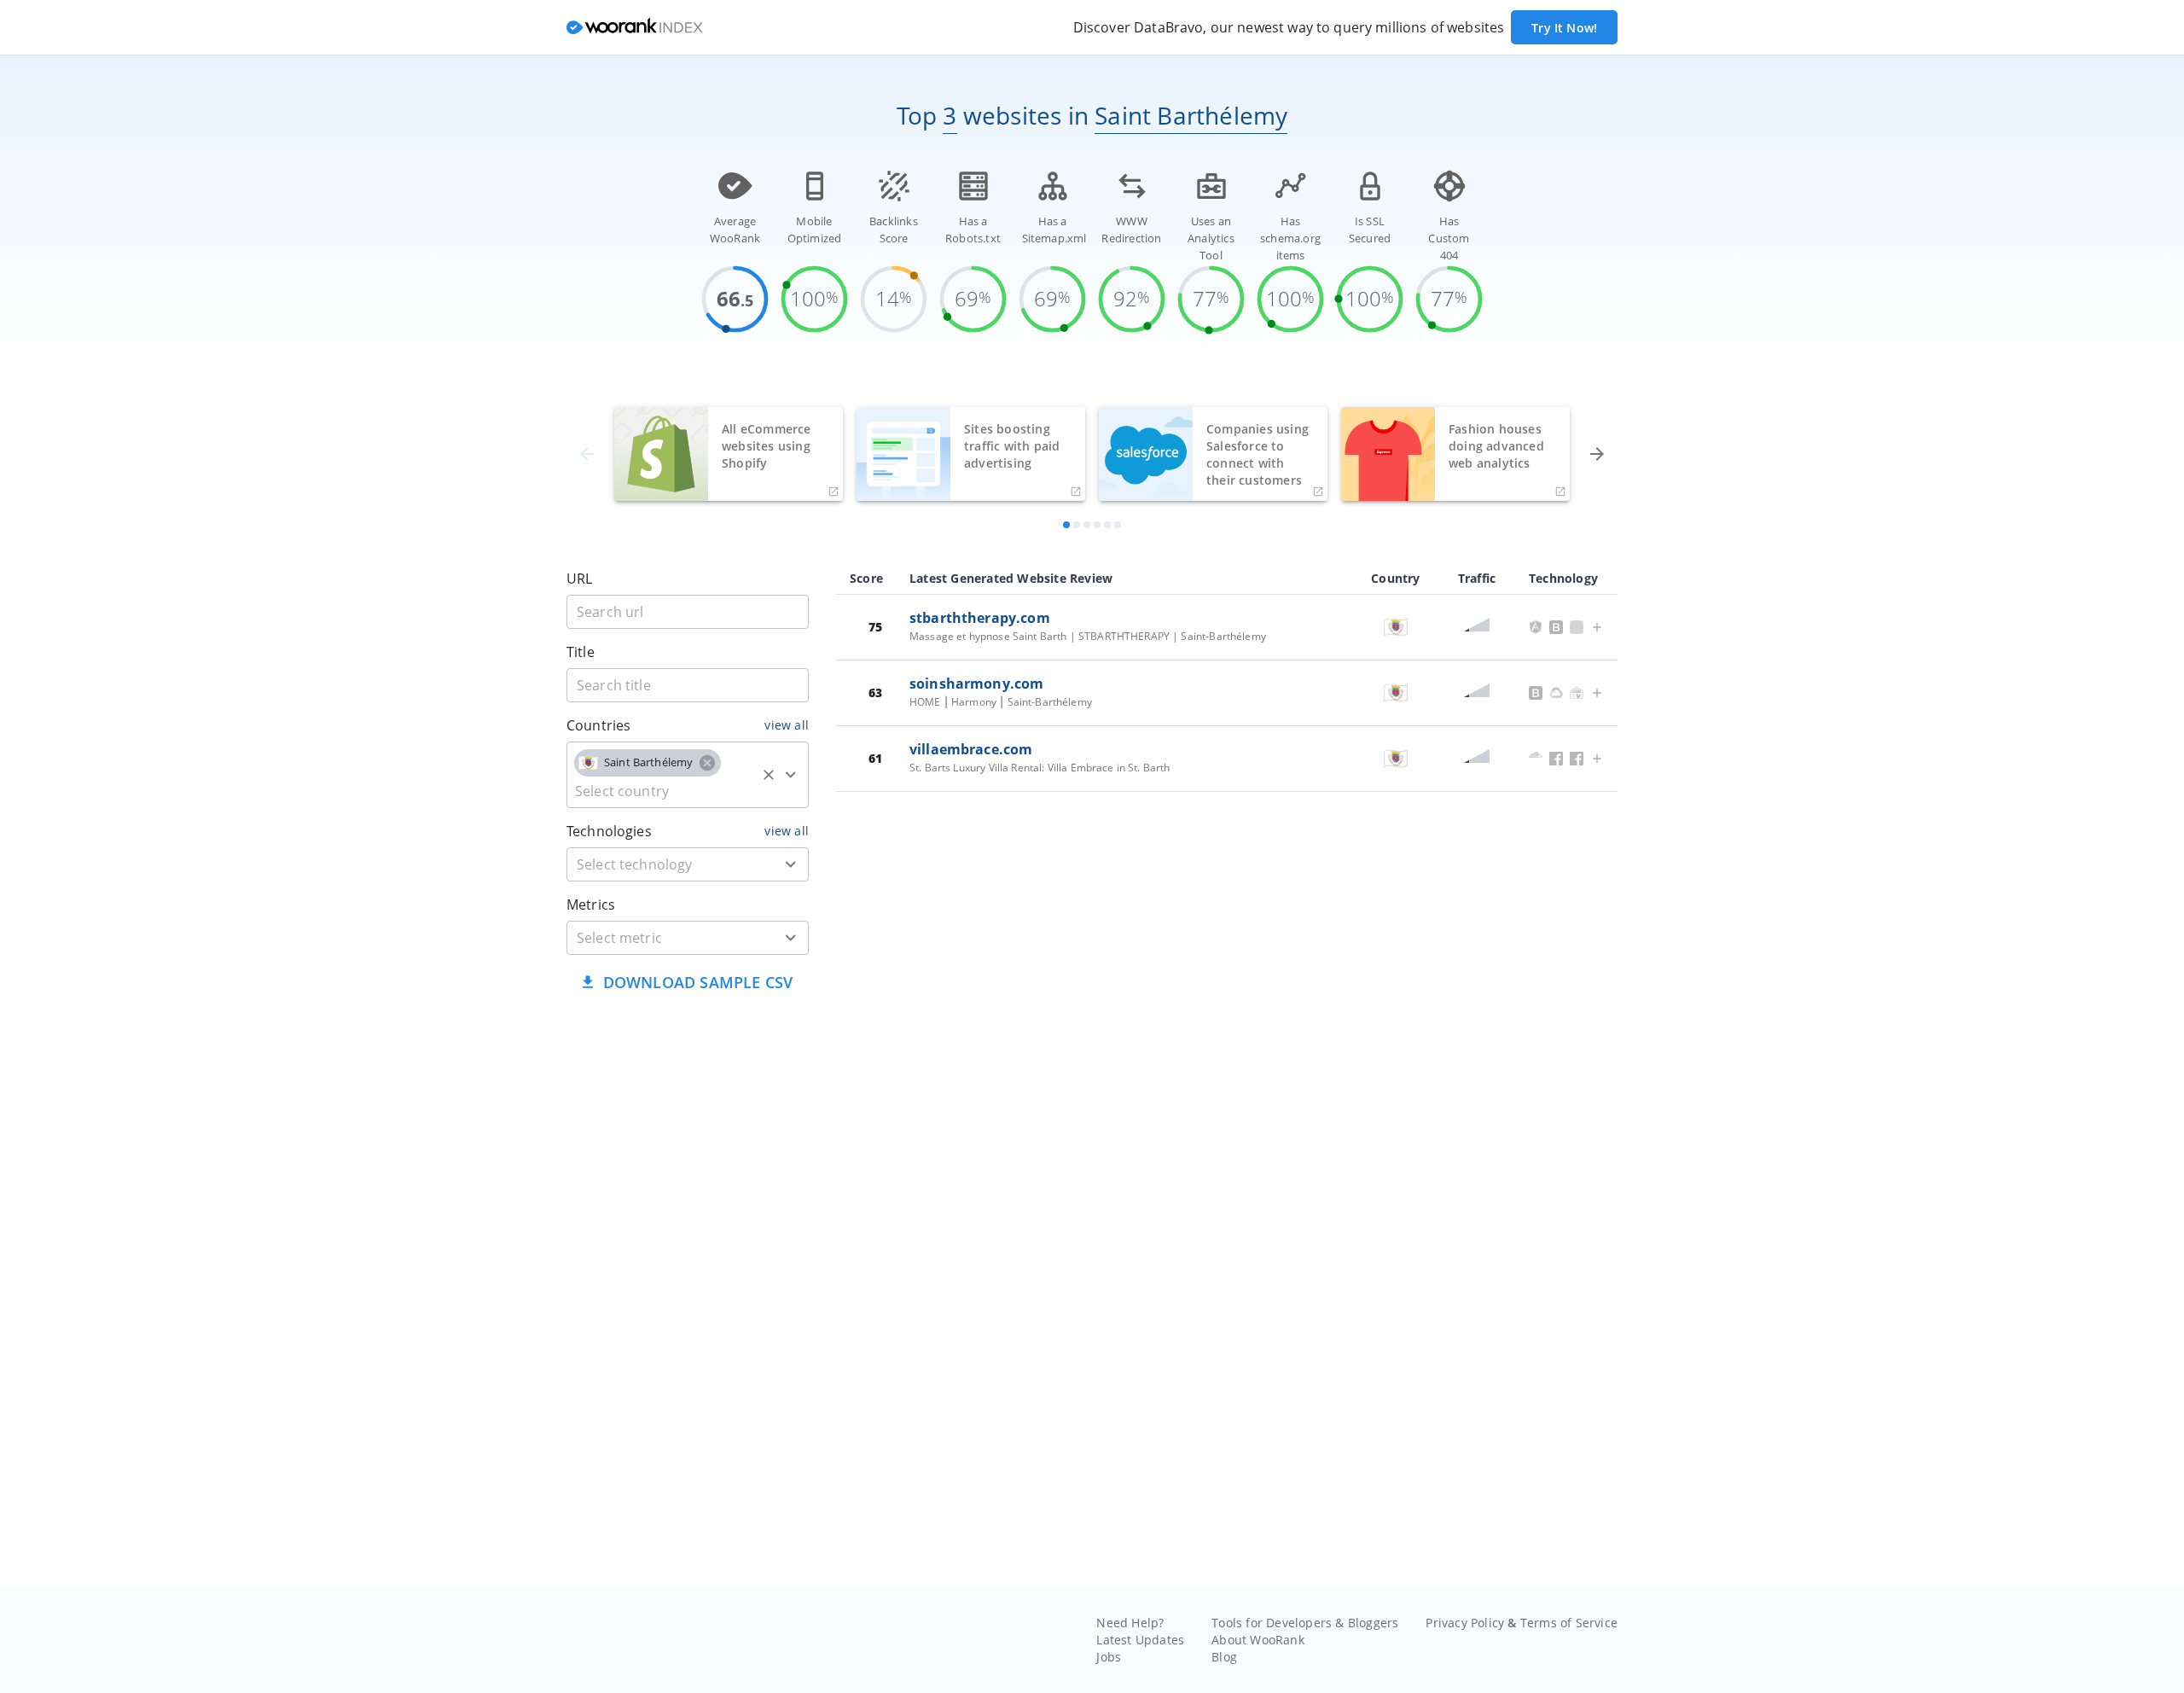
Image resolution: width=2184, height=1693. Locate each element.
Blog (1224, 1657)
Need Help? (1130, 1623)
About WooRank (1258, 1640)
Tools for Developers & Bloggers (1305, 1623)
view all (787, 725)
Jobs (1109, 1657)
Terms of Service (1569, 1623)
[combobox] (688, 775)
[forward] (1597, 454)
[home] (635, 28)
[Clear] (769, 775)
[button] (648, 763)
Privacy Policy (1465, 1623)
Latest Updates (1140, 1640)
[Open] (791, 775)
